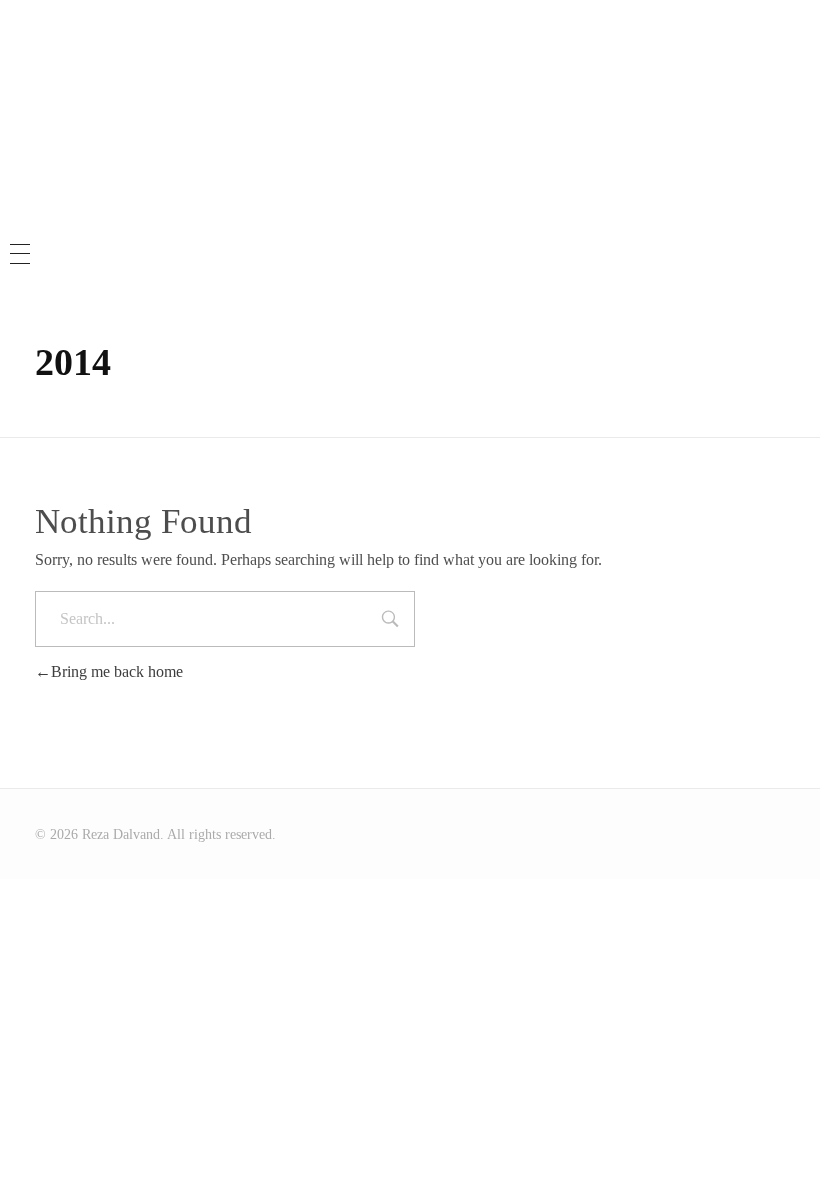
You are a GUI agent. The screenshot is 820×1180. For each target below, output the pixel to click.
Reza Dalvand (410, 70)
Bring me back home (117, 671)
